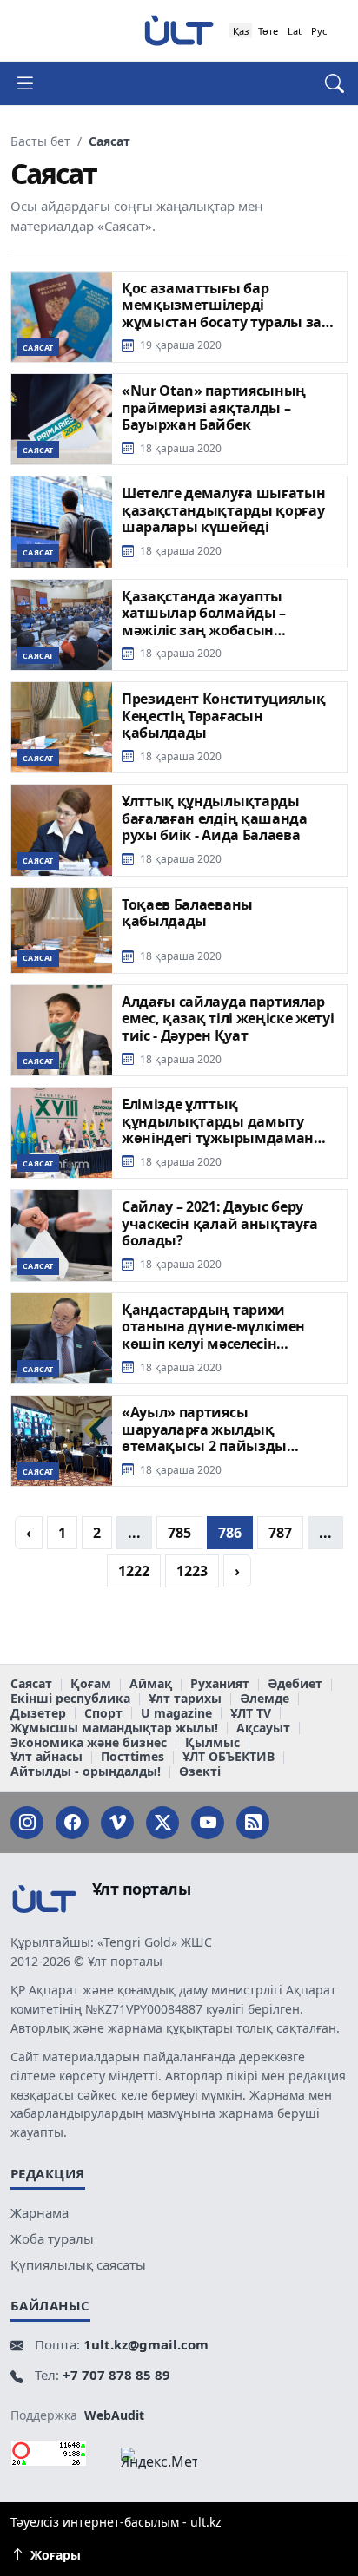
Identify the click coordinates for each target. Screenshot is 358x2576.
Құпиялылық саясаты (78, 2264)
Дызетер (38, 1714)
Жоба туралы (52, 2238)
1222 (134, 1571)
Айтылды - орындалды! (86, 1772)
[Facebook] (72, 1823)
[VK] (117, 1823)
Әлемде (265, 1699)
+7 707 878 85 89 (116, 2375)
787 (280, 1533)
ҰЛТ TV (251, 1714)
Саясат (31, 1684)
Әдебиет (295, 1684)
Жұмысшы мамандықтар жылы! (114, 1728)
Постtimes (133, 1757)
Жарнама (40, 2212)
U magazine (176, 1714)
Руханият (220, 1684)
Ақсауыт (263, 1728)
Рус (319, 31)
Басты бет (40, 141)
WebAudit (114, 2415)
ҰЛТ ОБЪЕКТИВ (229, 1757)
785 (179, 1533)
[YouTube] (208, 1823)
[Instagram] (27, 1823)
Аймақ (151, 1684)
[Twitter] (162, 1823)
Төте (268, 31)
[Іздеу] (326, 83)
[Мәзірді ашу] (32, 83)
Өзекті (200, 1772)
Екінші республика (70, 1699)
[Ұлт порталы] (179, 30)
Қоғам (91, 1684)
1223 (192, 1571)
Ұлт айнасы (46, 1757)
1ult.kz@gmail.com (146, 2344)
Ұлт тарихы (185, 1699)
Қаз (241, 31)
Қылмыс (212, 1743)
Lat (295, 31)
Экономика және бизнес (89, 1743)
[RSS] (253, 1823)
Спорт (103, 1714)
